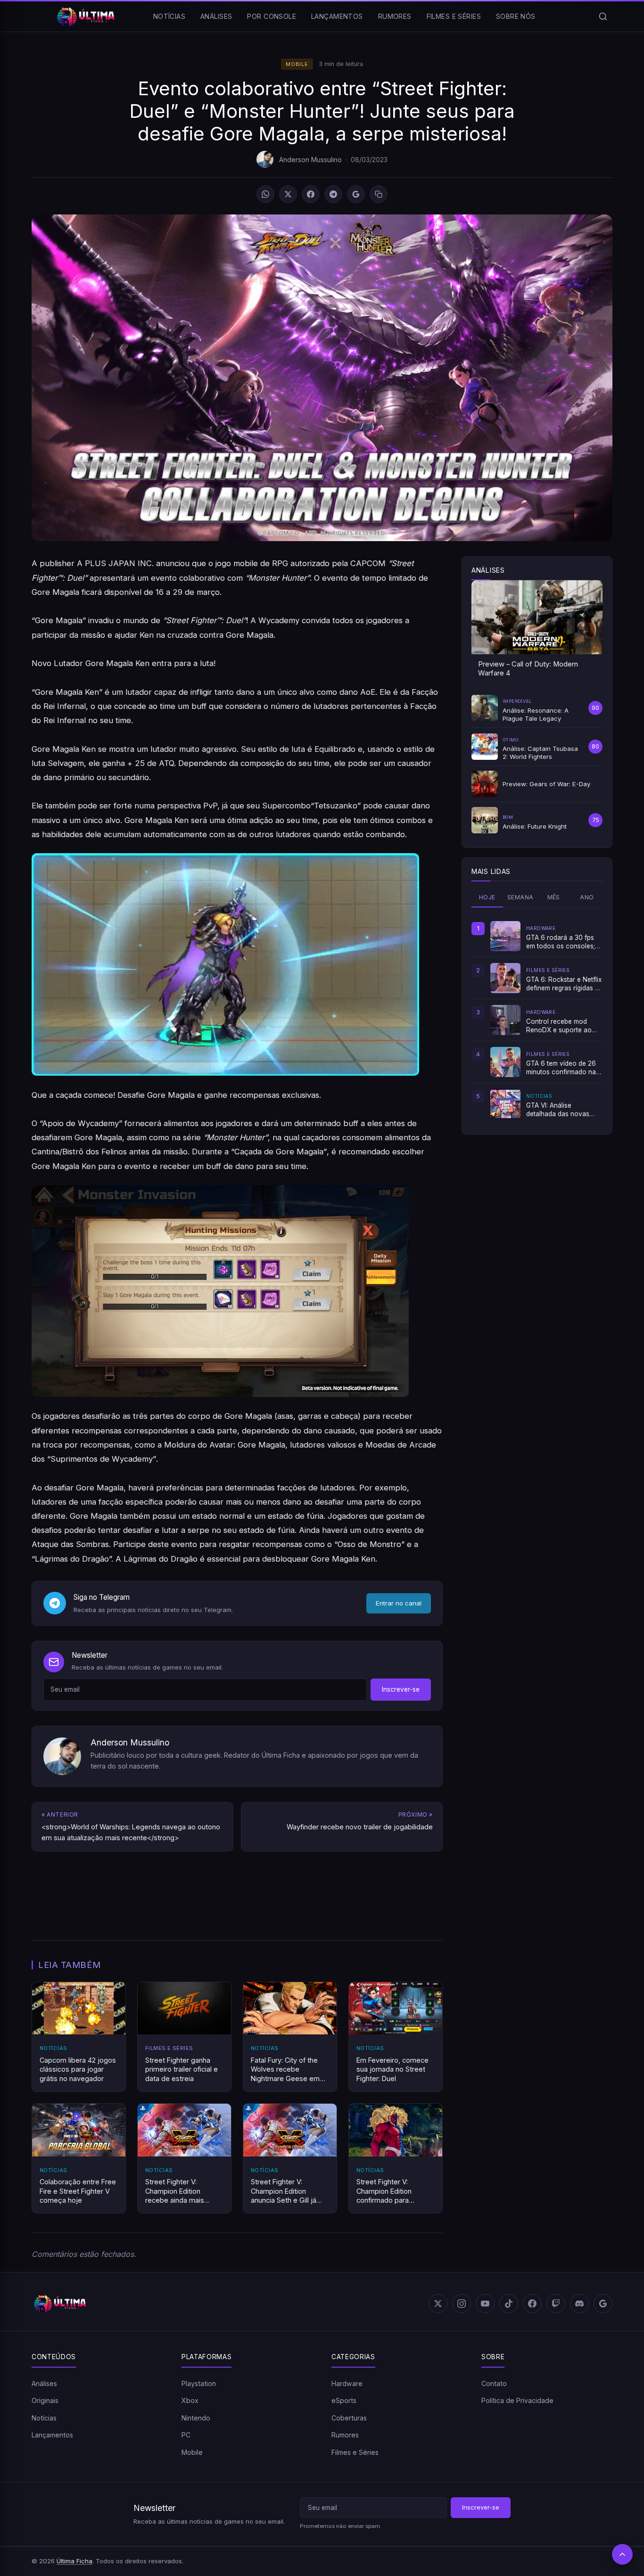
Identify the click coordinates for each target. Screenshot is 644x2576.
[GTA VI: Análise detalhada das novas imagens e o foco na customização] (505, 1104)
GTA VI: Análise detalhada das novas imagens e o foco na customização (558, 1110)
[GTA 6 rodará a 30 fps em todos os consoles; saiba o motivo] (505, 936)
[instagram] (462, 2304)
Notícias (169, 16)
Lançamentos (337, 16)
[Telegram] (333, 194)
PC (186, 2435)
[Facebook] (311, 194)
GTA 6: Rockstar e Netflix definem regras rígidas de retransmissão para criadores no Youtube (564, 984)
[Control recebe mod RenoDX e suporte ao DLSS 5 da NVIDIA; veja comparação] (505, 1020)
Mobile (297, 64)
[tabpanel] (537, 1020)
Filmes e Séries (454, 16)
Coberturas (349, 2418)
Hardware (347, 2383)
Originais (45, 2400)
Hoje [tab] (487, 897)
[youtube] (485, 2304)
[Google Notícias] (603, 2304)
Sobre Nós (516, 16)
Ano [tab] (587, 897)
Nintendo (196, 2418)
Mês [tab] (554, 897)
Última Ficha (74, 2561)
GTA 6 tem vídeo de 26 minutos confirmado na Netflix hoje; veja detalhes (561, 1068)
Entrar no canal (399, 1603)
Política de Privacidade (517, 2400)
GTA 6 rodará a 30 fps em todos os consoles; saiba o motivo (561, 942)
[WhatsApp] (265, 194)
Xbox (190, 2400)
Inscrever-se (401, 1689)
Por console (272, 16)
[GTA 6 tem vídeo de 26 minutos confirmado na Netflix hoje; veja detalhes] (505, 1062)
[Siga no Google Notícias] (356, 194)
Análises (216, 16)
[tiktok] (509, 2304)
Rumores (395, 16)
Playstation (199, 2383)
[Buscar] (603, 16)
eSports (344, 2400)
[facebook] (532, 2304)
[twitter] (438, 2304)
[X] (288, 194)
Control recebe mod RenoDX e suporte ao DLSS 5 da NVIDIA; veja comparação (561, 1026)
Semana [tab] (520, 897)
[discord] (579, 2304)
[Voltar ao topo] (622, 2554)
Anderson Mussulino (310, 160)
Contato (494, 2383)
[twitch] (556, 2304)
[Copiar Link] (379, 194)
